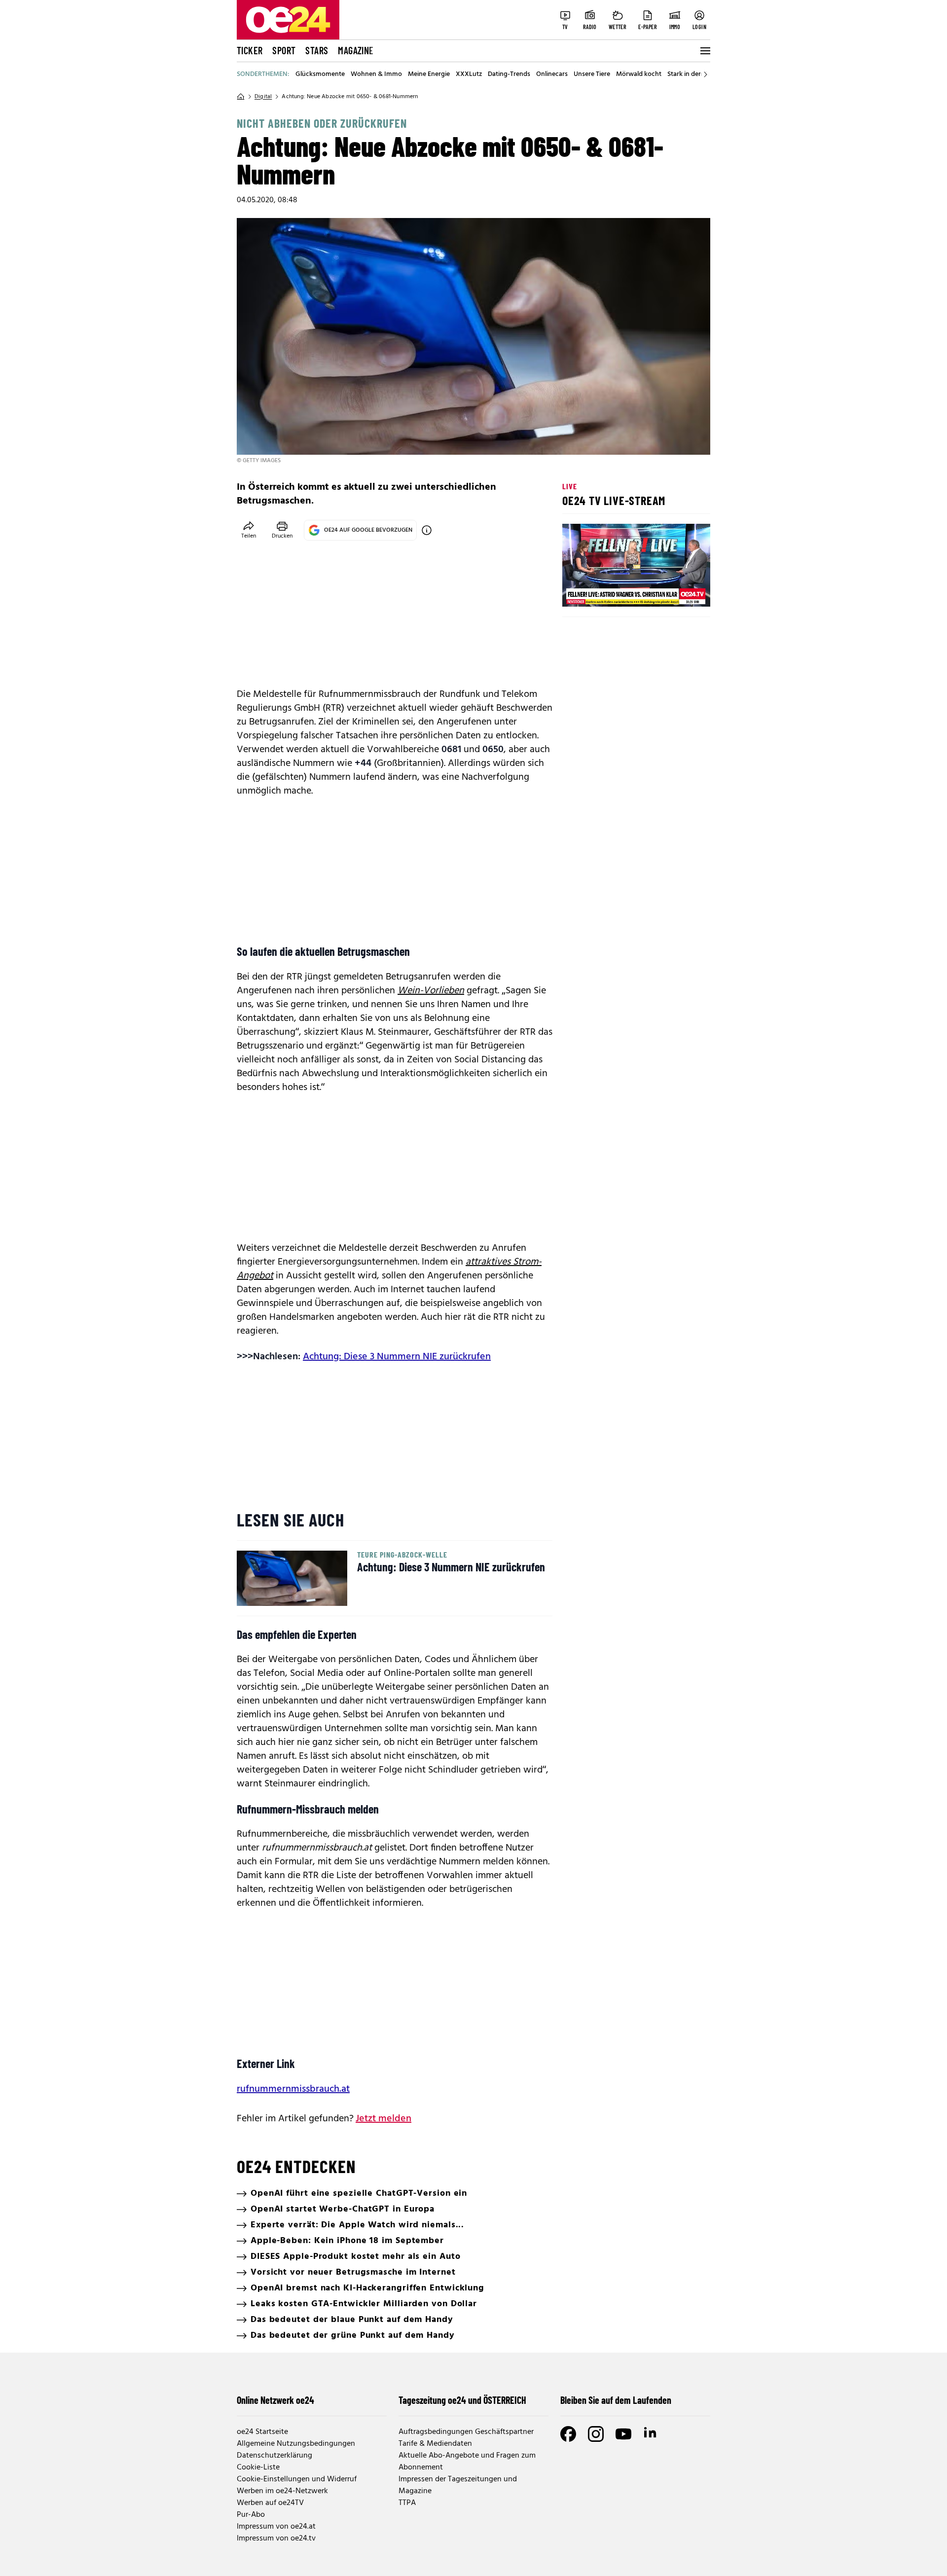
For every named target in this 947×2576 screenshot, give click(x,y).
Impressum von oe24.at (276, 2527)
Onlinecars (552, 74)
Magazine (356, 50)
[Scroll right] (705, 74)
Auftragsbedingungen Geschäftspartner (466, 2432)
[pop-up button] (679, 591)
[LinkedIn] (651, 2434)
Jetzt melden (383, 2119)
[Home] (241, 97)
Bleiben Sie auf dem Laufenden (616, 2400)
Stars (317, 50)
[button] (578, 591)
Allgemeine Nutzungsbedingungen (296, 2444)
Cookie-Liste (258, 2467)
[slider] (611, 591)
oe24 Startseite (262, 2432)
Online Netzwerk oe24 (275, 2400)
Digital (263, 97)
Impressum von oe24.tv (276, 2539)
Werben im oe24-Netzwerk (282, 2491)
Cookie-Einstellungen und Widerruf (297, 2479)
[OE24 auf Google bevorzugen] (427, 530)
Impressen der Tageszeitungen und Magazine (458, 2485)
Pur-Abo (251, 2515)
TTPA (407, 2503)
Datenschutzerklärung (274, 2456)
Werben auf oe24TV (270, 2503)
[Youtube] (623, 2434)
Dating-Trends (509, 74)
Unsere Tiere (592, 74)
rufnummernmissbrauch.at (293, 2089)
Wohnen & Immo (376, 74)
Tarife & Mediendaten (435, 2444)
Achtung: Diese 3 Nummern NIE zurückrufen (397, 1357)
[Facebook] (568, 2434)
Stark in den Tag (691, 74)
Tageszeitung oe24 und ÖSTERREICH (462, 2400)
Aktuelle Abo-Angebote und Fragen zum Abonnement (467, 2462)
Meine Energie (429, 74)
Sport (284, 50)
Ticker (250, 50)
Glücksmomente (320, 74)
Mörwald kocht (639, 74)
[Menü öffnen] (704, 51)
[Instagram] (596, 2434)
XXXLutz (469, 74)
